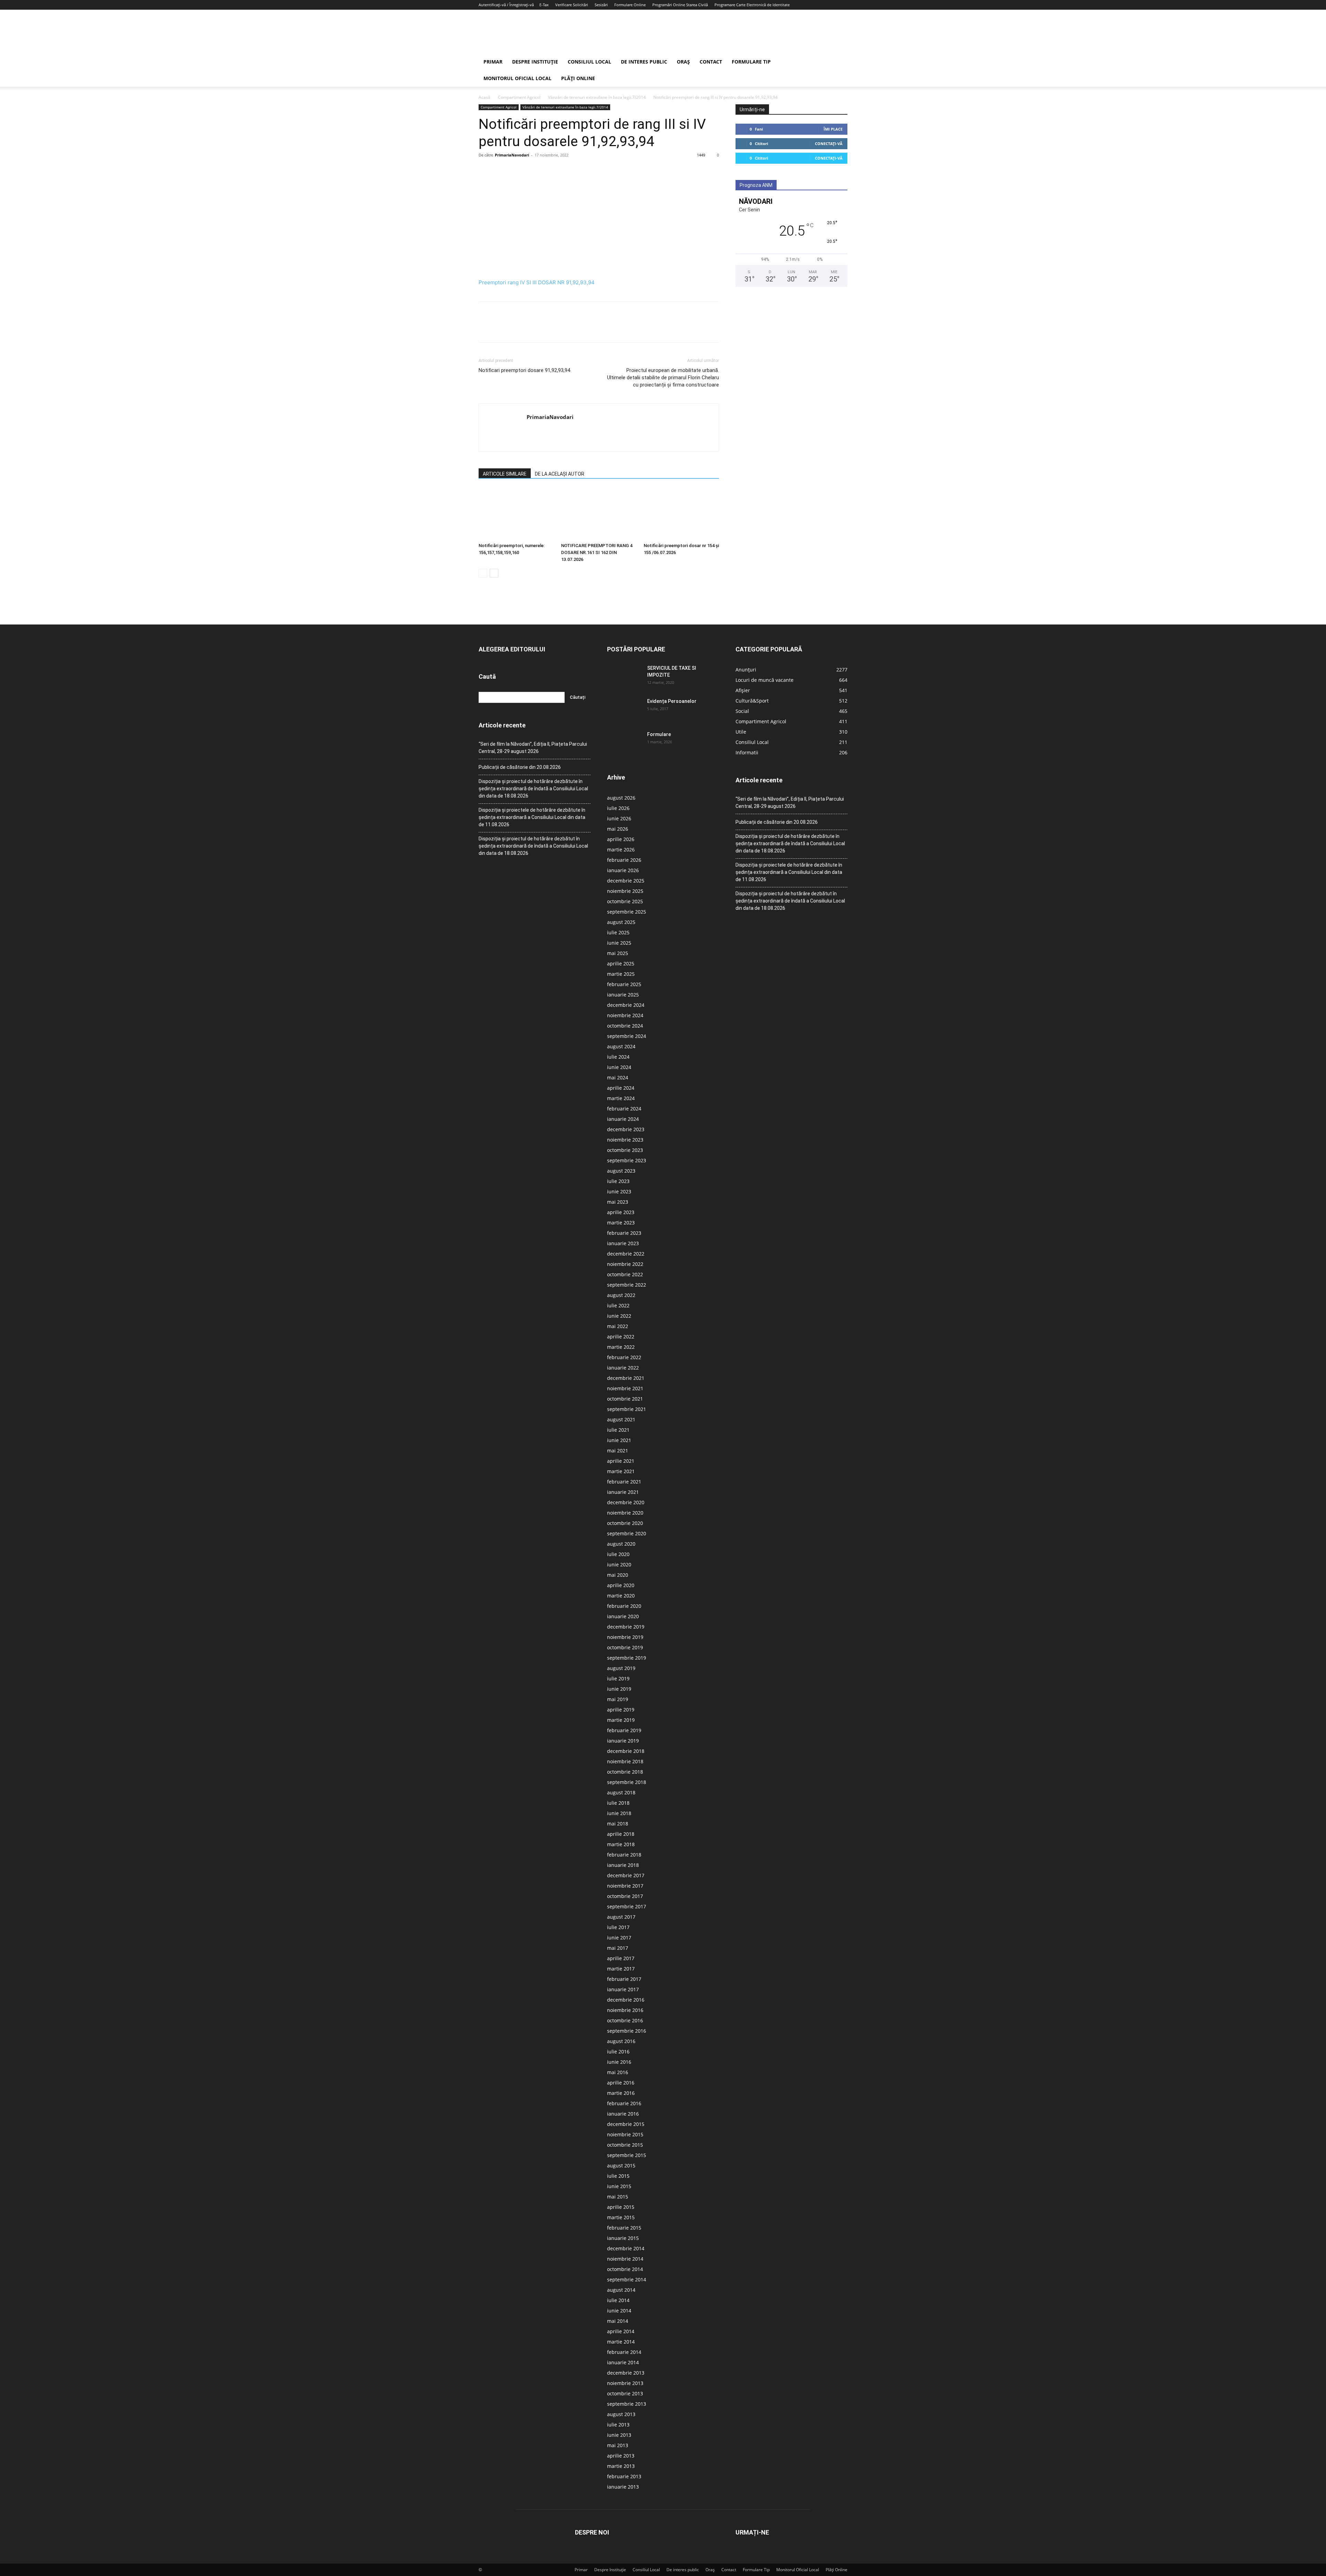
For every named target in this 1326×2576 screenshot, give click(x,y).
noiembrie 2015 (625, 2134)
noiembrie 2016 (625, 2010)
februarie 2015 (624, 2228)
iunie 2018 (619, 1813)
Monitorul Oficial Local (517, 78)
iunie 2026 (619, 818)
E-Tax (544, 5)
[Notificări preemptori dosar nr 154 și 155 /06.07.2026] (681, 514)
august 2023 (621, 1171)
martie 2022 (621, 1347)
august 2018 (621, 1792)
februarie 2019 (624, 1730)
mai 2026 (618, 829)
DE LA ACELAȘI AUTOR (560, 474)
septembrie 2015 (627, 2155)
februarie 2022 (624, 1357)
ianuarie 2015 (623, 2238)
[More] (549, 171)
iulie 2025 (618, 932)
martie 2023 (621, 1223)
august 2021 (621, 1419)
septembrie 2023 (627, 1160)
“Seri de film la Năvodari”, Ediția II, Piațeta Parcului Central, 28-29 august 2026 (533, 748)
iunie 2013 (619, 2435)
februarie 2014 (624, 2352)
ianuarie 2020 (623, 1616)
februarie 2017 (624, 1979)
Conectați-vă (829, 144)
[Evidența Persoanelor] (624, 710)
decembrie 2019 (626, 1627)
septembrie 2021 (627, 1409)
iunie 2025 (619, 943)
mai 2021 (618, 1451)
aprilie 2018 (621, 1834)
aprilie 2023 (621, 1212)
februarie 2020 (624, 1606)
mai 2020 (618, 1575)
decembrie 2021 (626, 1378)
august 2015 (621, 2165)
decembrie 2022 (626, 1254)
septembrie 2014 (627, 2279)
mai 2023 (618, 1202)
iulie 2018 (618, 1803)
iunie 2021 (619, 1440)
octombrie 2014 (625, 2269)
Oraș (683, 62)
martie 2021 (621, 1471)
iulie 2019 (618, 1678)
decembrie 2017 (626, 1875)
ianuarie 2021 (623, 1492)
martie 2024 (621, 1098)
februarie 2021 (624, 1482)
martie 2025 (621, 974)
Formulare (659, 734)
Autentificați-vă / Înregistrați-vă (506, 5)
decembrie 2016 (626, 2000)
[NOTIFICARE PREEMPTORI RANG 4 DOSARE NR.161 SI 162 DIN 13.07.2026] (599, 514)
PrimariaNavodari (512, 155)
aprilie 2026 (621, 839)
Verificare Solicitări (572, 5)
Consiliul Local (589, 62)
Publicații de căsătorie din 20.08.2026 (520, 767)
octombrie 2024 (625, 1026)
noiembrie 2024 (625, 1015)
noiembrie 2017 (625, 1886)
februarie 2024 (624, 1109)
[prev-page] (483, 573)
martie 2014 (621, 2342)
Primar (493, 62)
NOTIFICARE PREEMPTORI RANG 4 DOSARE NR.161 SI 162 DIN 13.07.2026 (597, 552)
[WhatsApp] (533, 171)
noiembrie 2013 (625, 2383)
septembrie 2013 (627, 2404)
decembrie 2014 (626, 2248)
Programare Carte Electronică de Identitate (752, 5)
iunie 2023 (619, 1191)
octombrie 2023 (625, 1150)
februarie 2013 (624, 2476)
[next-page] (494, 573)
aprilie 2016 (621, 2083)
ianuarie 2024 (623, 1119)
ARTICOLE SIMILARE (505, 474)
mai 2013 (618, 2445)
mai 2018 (618, 1824)
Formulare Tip (751, 62)
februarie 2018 (624, 1855)
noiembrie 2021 (625, 1388)
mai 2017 (618, 1948)
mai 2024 (618, 1077)
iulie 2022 (618, 1305)
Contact (711, 62)
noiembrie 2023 (625, 1140)
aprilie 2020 (621, 1585)
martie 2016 (621, 2093)
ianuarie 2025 (623, 995)
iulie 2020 (618, 1554)
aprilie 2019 (621, 1710)
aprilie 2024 (621, 1088)
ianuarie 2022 (623, 1368)
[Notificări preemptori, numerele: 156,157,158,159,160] (516, 514)
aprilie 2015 (621, 2207)
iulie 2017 (618, 1927)
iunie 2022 (619, 1316)
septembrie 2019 (627, 1658)
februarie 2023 (624, 1233)
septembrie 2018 (627, 1782)
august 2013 (621, 2414)
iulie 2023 (618, 1181)
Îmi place (833, 129)
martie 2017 (621, 1969)
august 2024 (621, 1046)
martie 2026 (621, 850)
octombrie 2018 (625, 1772)
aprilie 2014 (621, 2331)
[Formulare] (624, 743)
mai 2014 (618, 2321)
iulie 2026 (618, 808)
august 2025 (621, 922)
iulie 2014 (618, 2300)
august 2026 (621, 798)
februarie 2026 (624, 860)
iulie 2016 (618, 2052)
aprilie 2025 (621, 963)
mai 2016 (618, 2072)
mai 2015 (618, 2197)
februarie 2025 (624, 984)
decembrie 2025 (626, 881)
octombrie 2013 (625, 2393)
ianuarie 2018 (623, 1865)
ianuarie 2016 (623, 2114)
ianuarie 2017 (623, 1989)
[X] (501, 171)
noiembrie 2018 (625, 1761)
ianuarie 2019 (623, 1741)
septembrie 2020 (627, 1533)
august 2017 (621, 1917)
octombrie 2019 (625, 1647)
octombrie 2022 (625, 1274)
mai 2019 (618, 1699)
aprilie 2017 (621, 1958)
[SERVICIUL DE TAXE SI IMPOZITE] (624, 677)
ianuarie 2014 (623, 2362)
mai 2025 (618, 953)
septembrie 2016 (627, 2031)
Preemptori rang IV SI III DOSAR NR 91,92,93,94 (537, 282)
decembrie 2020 (626, 1502)
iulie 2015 (618, 2176)
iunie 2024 (619, 1067)
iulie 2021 (618, 1430)
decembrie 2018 (626, 1751)
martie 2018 (621, 1844)
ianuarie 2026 (623, 870)
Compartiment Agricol (519, 97)
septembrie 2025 (627, 912)
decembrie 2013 (626, 2373)
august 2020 (621, 1544)
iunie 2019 (619, 1689)
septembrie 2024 (627, 1036)
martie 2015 (621, 2217)
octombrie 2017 (625, 1896)
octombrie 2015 (625, 2145)
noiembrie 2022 (625, 1264)
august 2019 (621, 1668)
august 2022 (621, 1295)
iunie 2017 (619, 1938)
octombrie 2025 (625, 901)
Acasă (484, 97)
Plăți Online (578, 78)
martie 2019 (621, 1720)
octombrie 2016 (625, 2020)
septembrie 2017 (627, 1906)
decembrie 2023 (626, 1129)
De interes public (644, 62)
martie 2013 (621, 2466)
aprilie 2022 (621, 1337)
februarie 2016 (624, 2103)
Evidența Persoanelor (672, 701)
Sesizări (601, 5)
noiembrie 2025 (625, 891)
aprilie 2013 (621, 2456)
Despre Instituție (535, 62)
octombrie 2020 (625, 1523)
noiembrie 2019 (625, 1637)
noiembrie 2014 (625, 2259)
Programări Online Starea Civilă (680, 5)
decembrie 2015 (626, 2124)
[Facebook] (486, 171)
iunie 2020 (619, 1564)
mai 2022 (618, 1326)
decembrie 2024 (626, 1005)
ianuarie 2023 (623, 1243)
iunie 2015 (619, 2186)
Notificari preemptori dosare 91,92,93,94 (524, 370)
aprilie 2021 (621, 1461)
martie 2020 (621, 1596)
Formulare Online (630, 5)
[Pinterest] (517, 171)
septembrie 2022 (627, 1285)
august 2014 (621, 2290)
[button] (839, 62)
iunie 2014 (619, 2311)
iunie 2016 (619, 2062)
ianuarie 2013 (623, 2487)
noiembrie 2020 (625, 1513)
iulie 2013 (618, 2425)
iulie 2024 (618, 1057)
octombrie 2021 (625, 1399)
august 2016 (621, 2041)
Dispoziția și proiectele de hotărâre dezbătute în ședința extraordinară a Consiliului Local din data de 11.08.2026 (532, 817)
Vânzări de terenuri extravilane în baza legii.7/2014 (597, 97)
